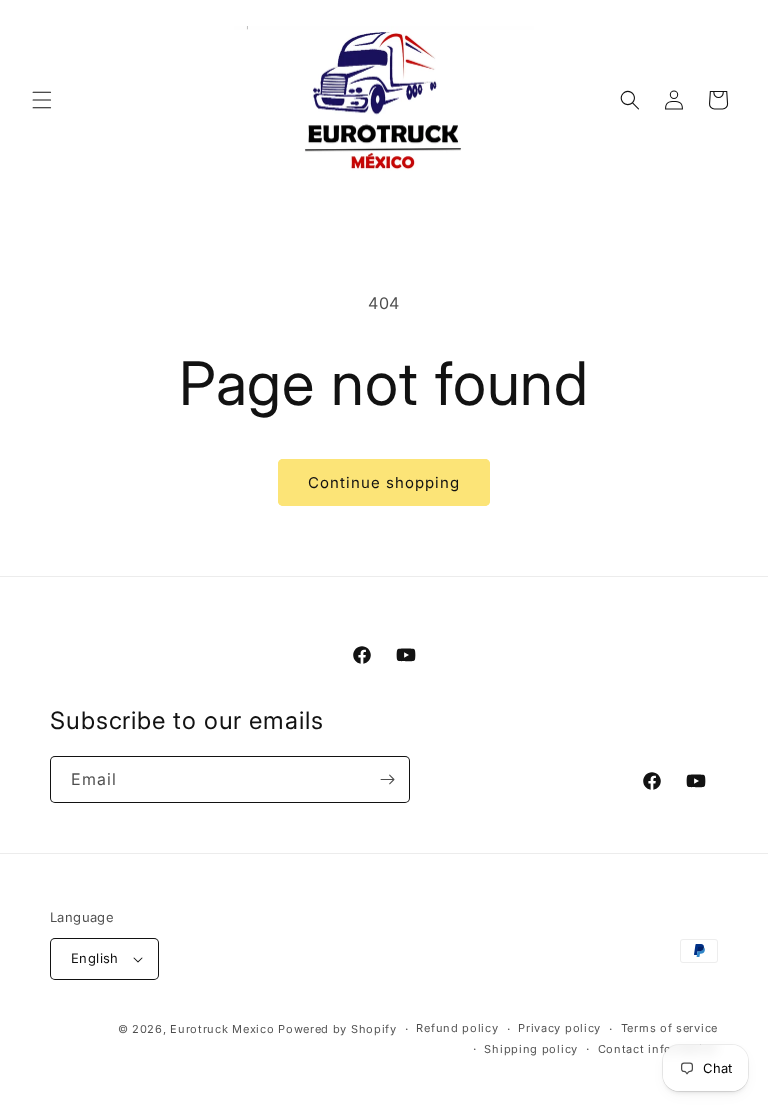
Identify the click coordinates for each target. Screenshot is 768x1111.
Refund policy (457, 1028)
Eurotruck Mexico (222, 1029)
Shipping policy (531, 1049)
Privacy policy (559, 1028)
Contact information (658, 1049)
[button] (42, 100)
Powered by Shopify (337, 1029)
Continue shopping (384, 482)
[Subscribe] (387, 779)
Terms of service (669, 1028)
